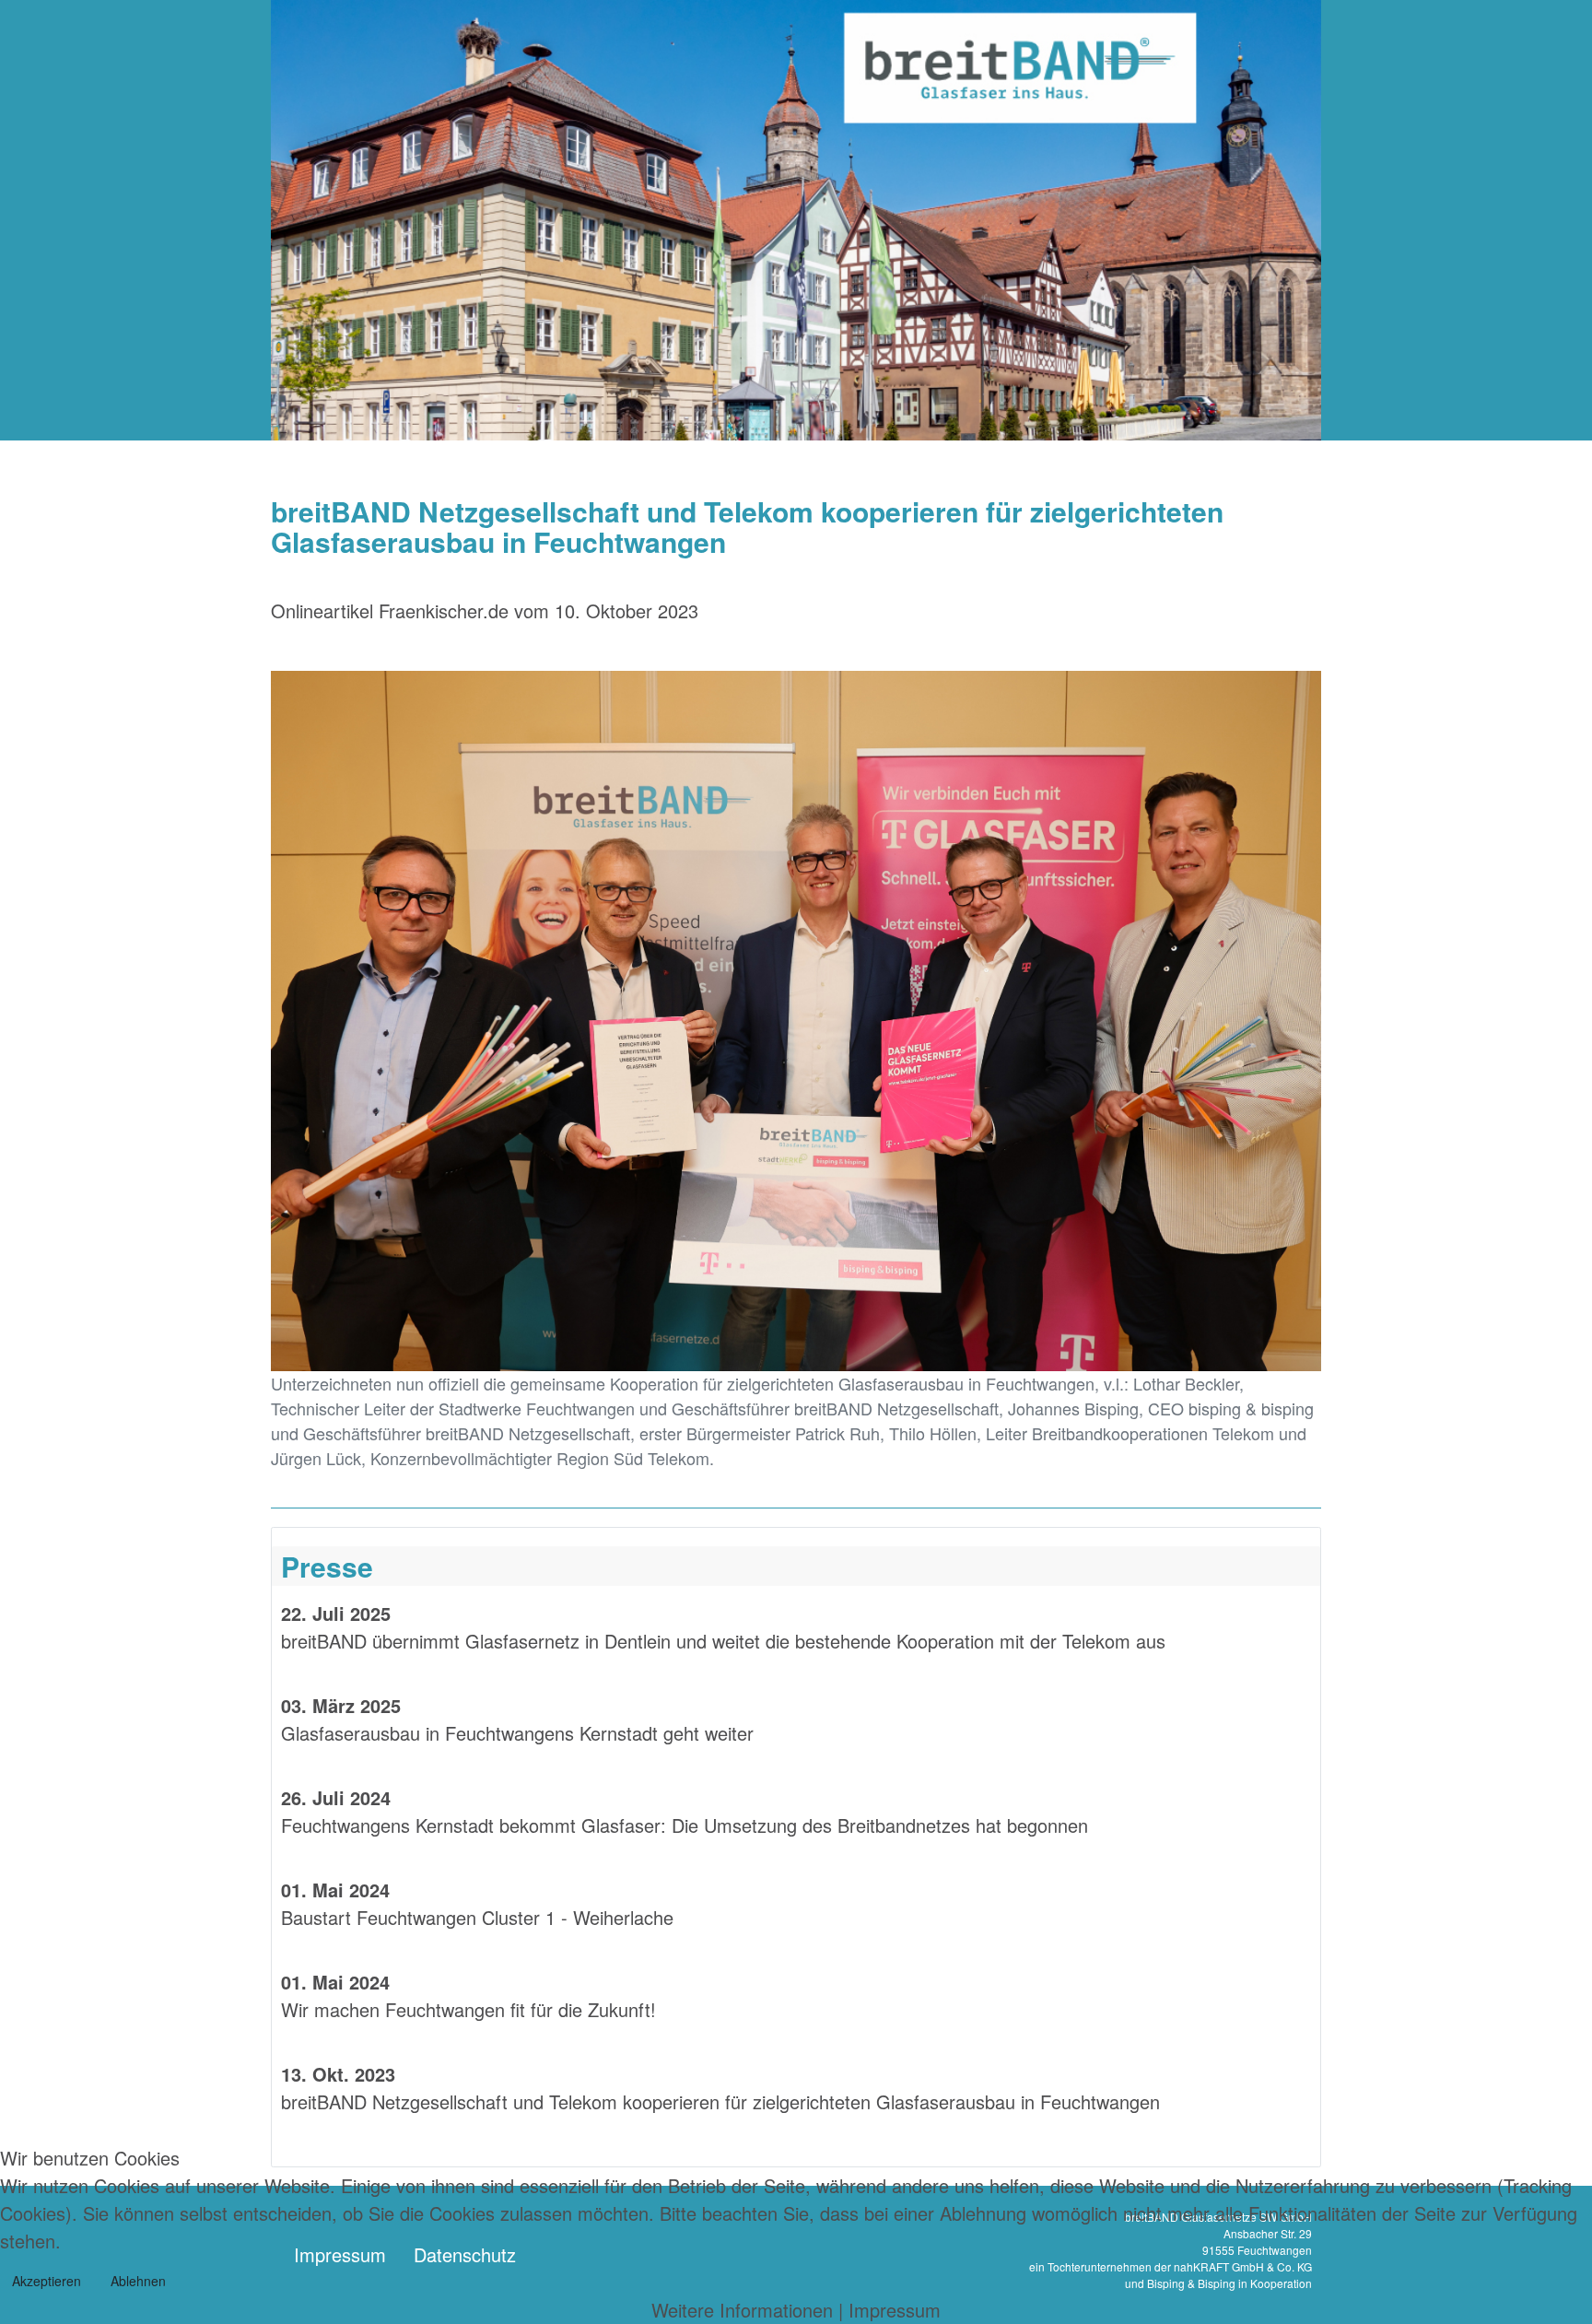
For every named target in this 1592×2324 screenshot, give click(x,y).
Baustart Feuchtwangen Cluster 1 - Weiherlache (480, 1917)
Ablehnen (138, 2281)
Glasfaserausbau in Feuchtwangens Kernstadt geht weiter (517, 1733)
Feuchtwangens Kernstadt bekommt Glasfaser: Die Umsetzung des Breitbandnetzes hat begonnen (685, 1825)
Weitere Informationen (742, 2310)
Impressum (895, 2310)
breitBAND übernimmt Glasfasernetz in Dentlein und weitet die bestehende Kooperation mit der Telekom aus (723, 1641)
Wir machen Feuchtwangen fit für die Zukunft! (468, 2009)
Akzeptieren (47, 2281)
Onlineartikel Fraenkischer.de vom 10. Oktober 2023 (485, 610)
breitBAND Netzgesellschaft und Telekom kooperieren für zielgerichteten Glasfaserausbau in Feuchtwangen (720, 2101)
